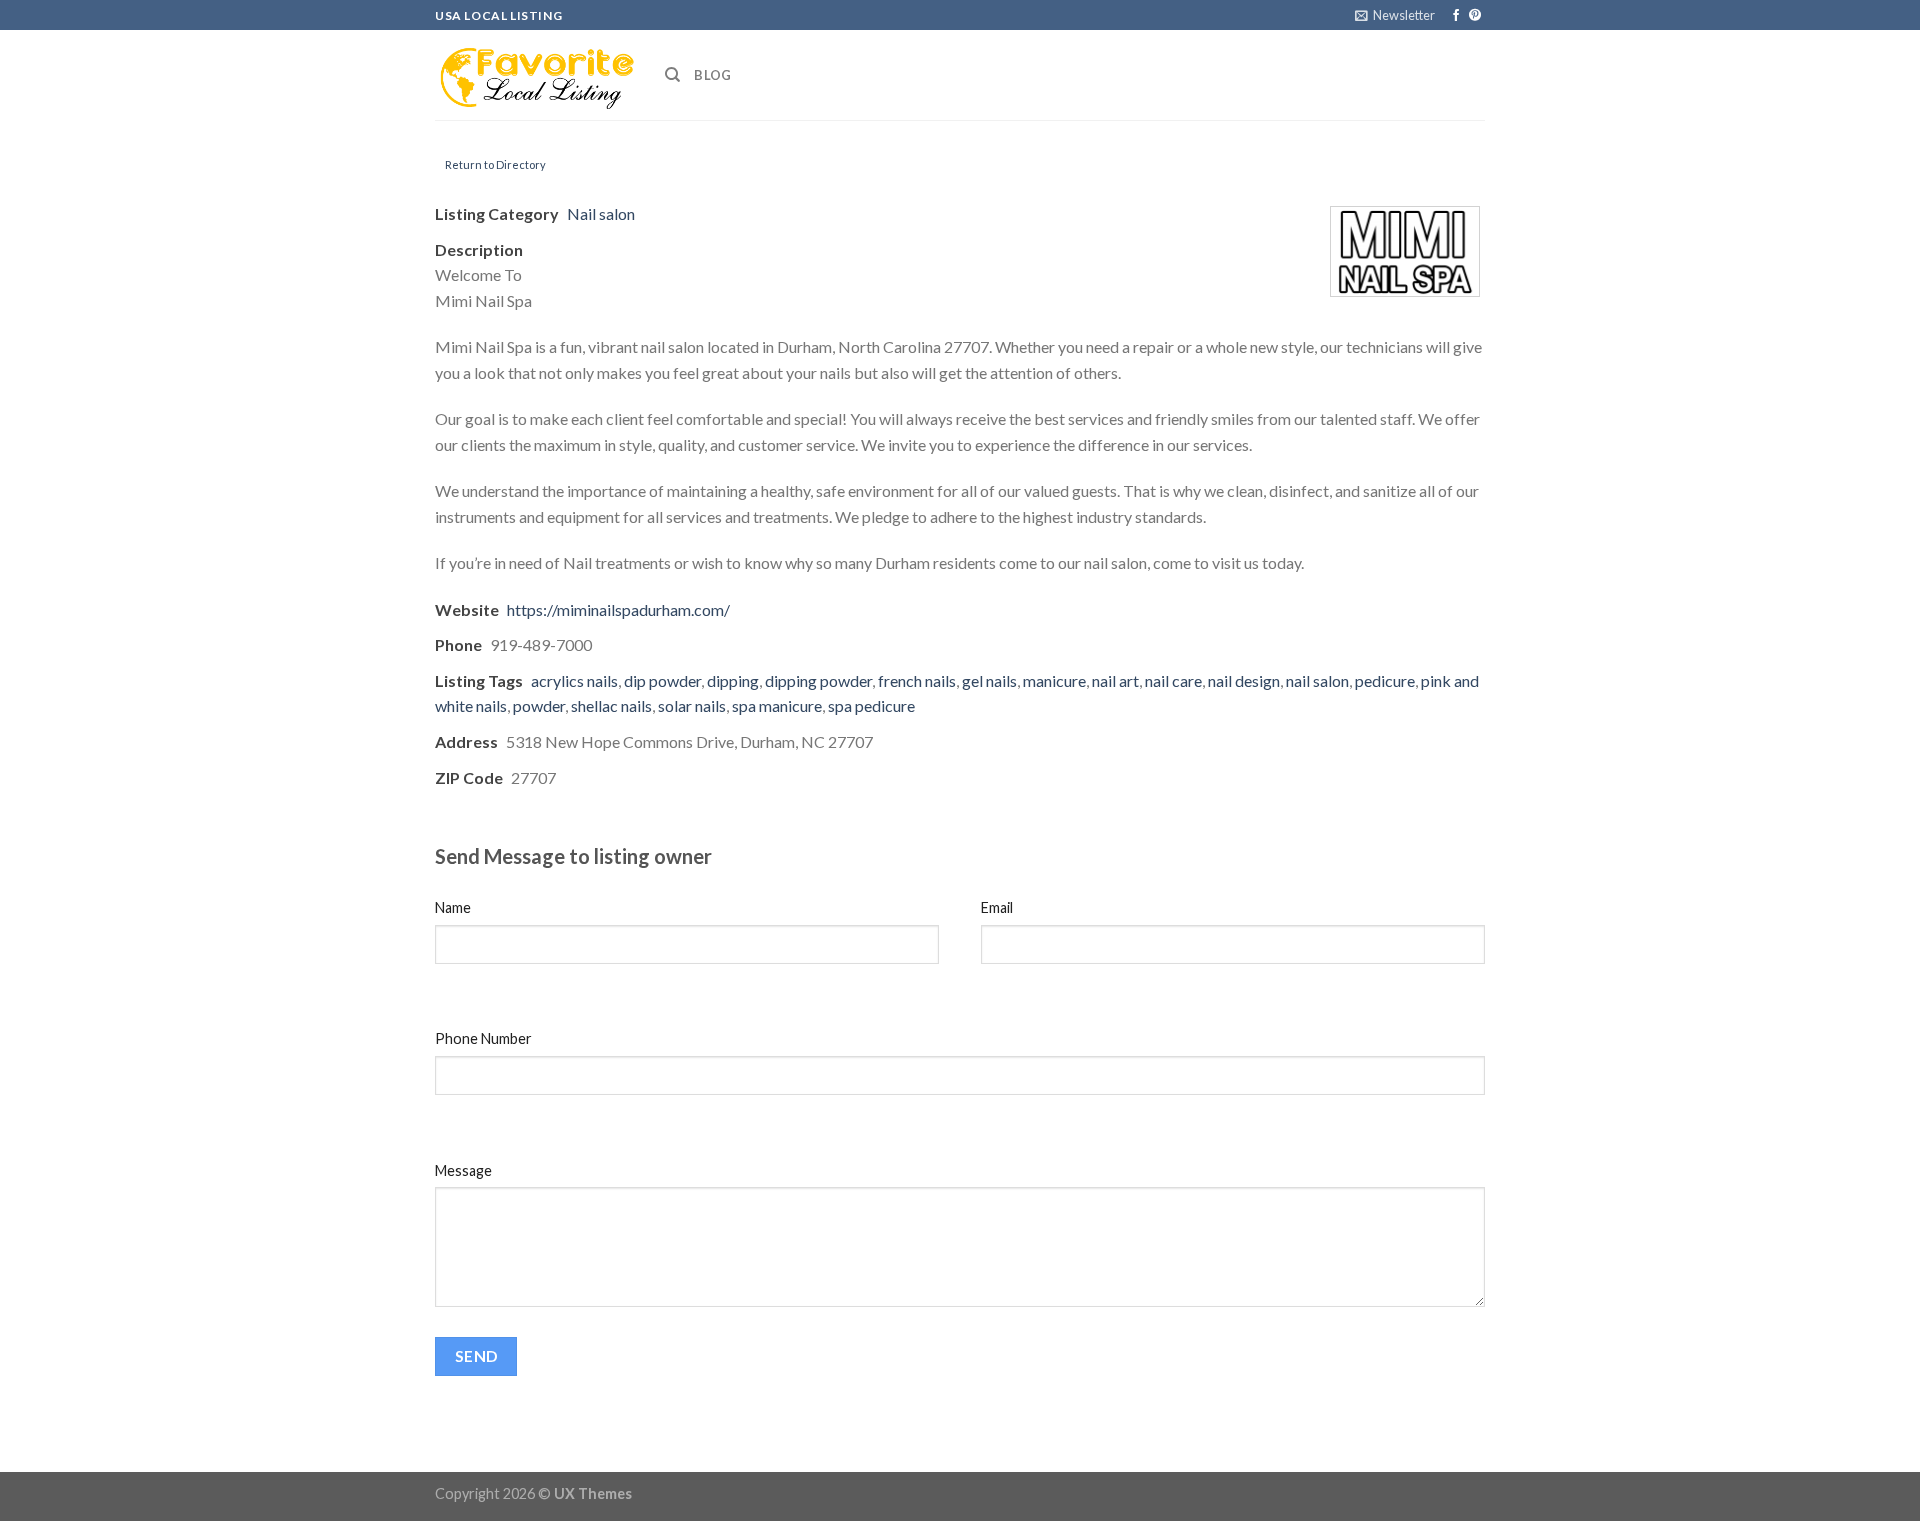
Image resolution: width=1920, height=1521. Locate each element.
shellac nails (611, 705)
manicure (1054, 680)
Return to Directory (495, 164)
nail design (1244, 680)
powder (539, 705)
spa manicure (777, 705)
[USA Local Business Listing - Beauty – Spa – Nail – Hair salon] (535, 75)
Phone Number (483, 1038)
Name (453, 907)
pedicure (1385, 680)
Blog (712, 75)
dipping (733, 680)
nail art (1115, 680)
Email (997, 907)
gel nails (989, 680)
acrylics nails (574, 680)
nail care (1173, 680)
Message (463, 1170)
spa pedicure (871, 705)
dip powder (662, 680)
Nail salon (601, 213)
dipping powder (818, 680)
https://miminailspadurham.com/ (618, 609)
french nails (917, 680)
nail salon (1317, 680)
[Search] (672, 75)
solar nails (692, 705)
